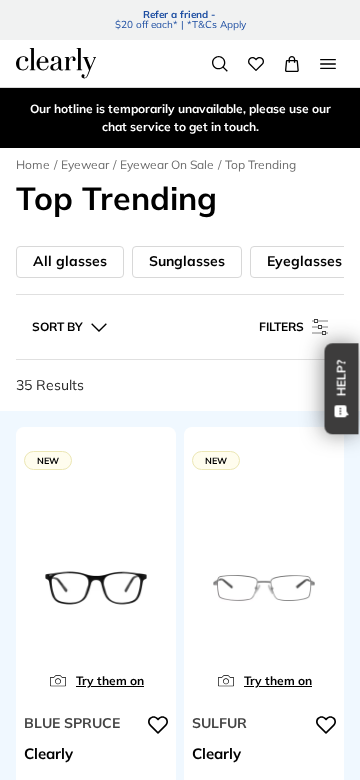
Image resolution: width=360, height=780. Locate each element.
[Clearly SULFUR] (264, 591)
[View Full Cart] (292, 64)
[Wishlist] (256, 64)
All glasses (70, 261)
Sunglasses (187, 261)
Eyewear (85, 164)
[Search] (220, 64)
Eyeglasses (304, 261)
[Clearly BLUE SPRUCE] (96, 591)
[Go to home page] (56, 63)
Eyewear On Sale (167, 164)
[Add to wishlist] (158, 725)
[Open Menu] (328, 64)
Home (33, 164)
